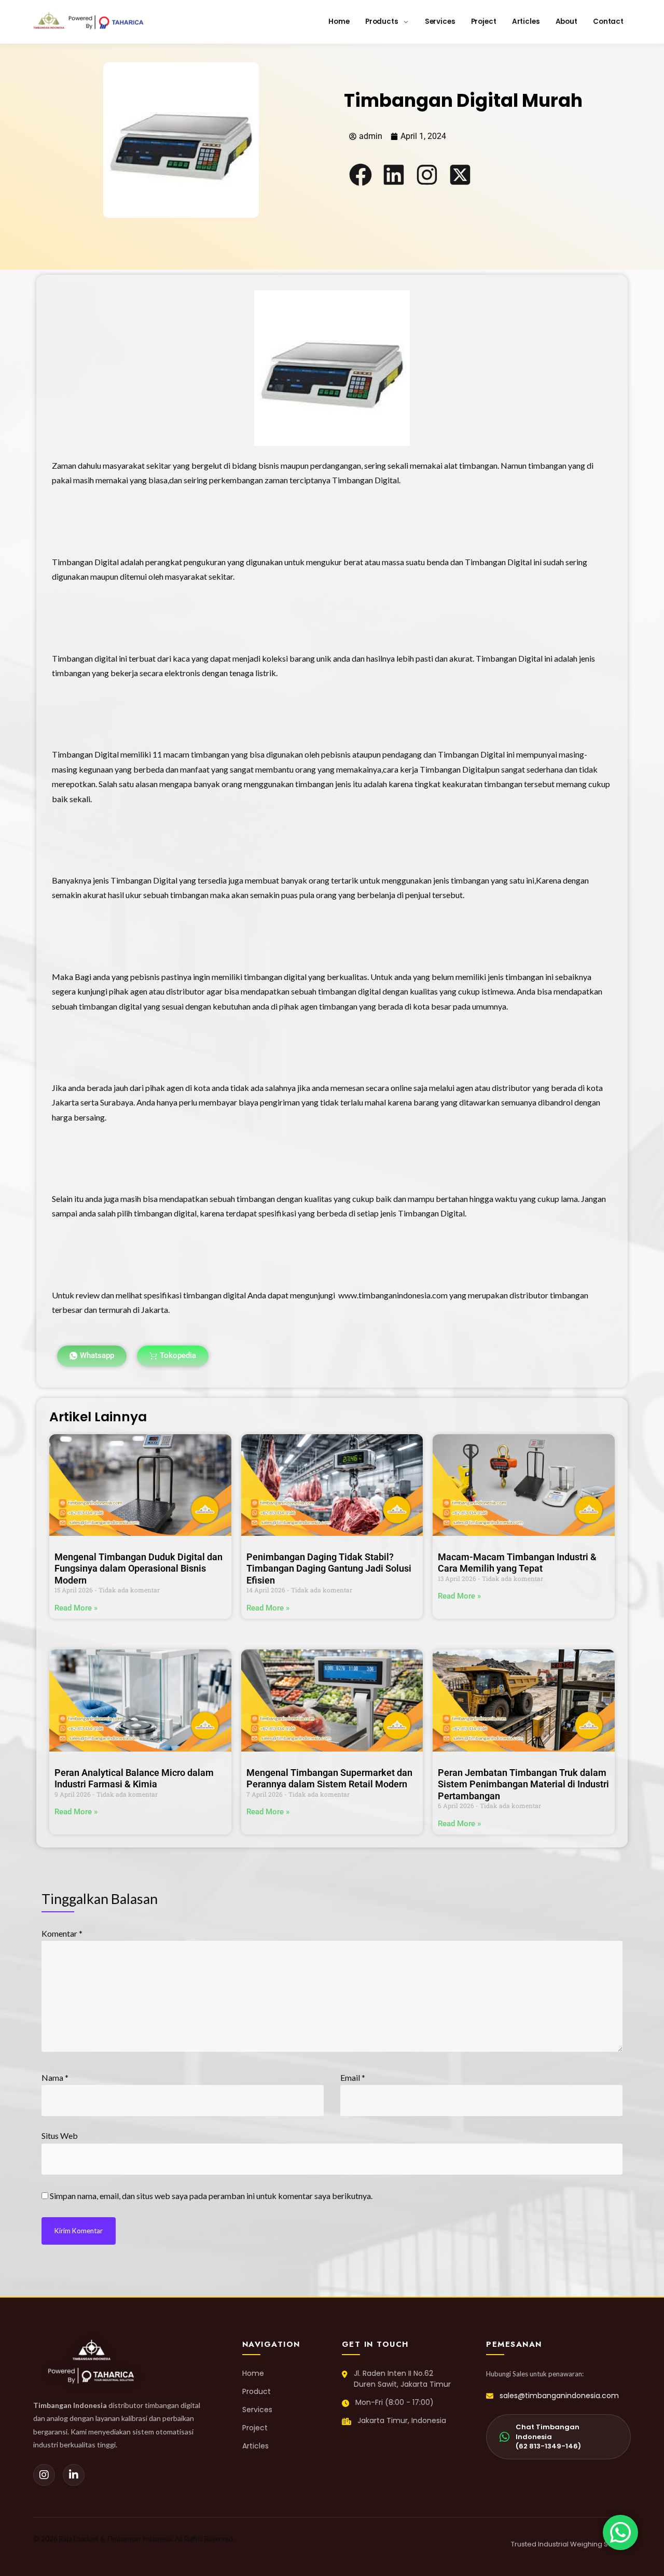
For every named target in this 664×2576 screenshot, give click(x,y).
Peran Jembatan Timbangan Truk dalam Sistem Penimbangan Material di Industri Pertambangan (523, 1784)
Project (255, 2428)
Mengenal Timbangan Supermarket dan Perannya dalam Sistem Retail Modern (329, 1779)
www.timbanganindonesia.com (393, 1295)
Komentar (62, 1933)
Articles (255, 2446)
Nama (55, 2077)
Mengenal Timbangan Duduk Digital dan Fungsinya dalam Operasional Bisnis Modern (139, 1569)
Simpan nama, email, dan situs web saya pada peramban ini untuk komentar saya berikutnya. (211, 2196)
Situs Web (60, 2136)
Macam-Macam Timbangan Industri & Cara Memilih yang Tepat (517, 1563)
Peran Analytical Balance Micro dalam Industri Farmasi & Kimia (134, 1779)
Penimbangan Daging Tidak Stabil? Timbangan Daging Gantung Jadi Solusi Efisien (329, 1569)
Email (353, 2077)
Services (257, 2410)
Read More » (76, 1608)
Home (253, 2373)
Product (257, 2391)
